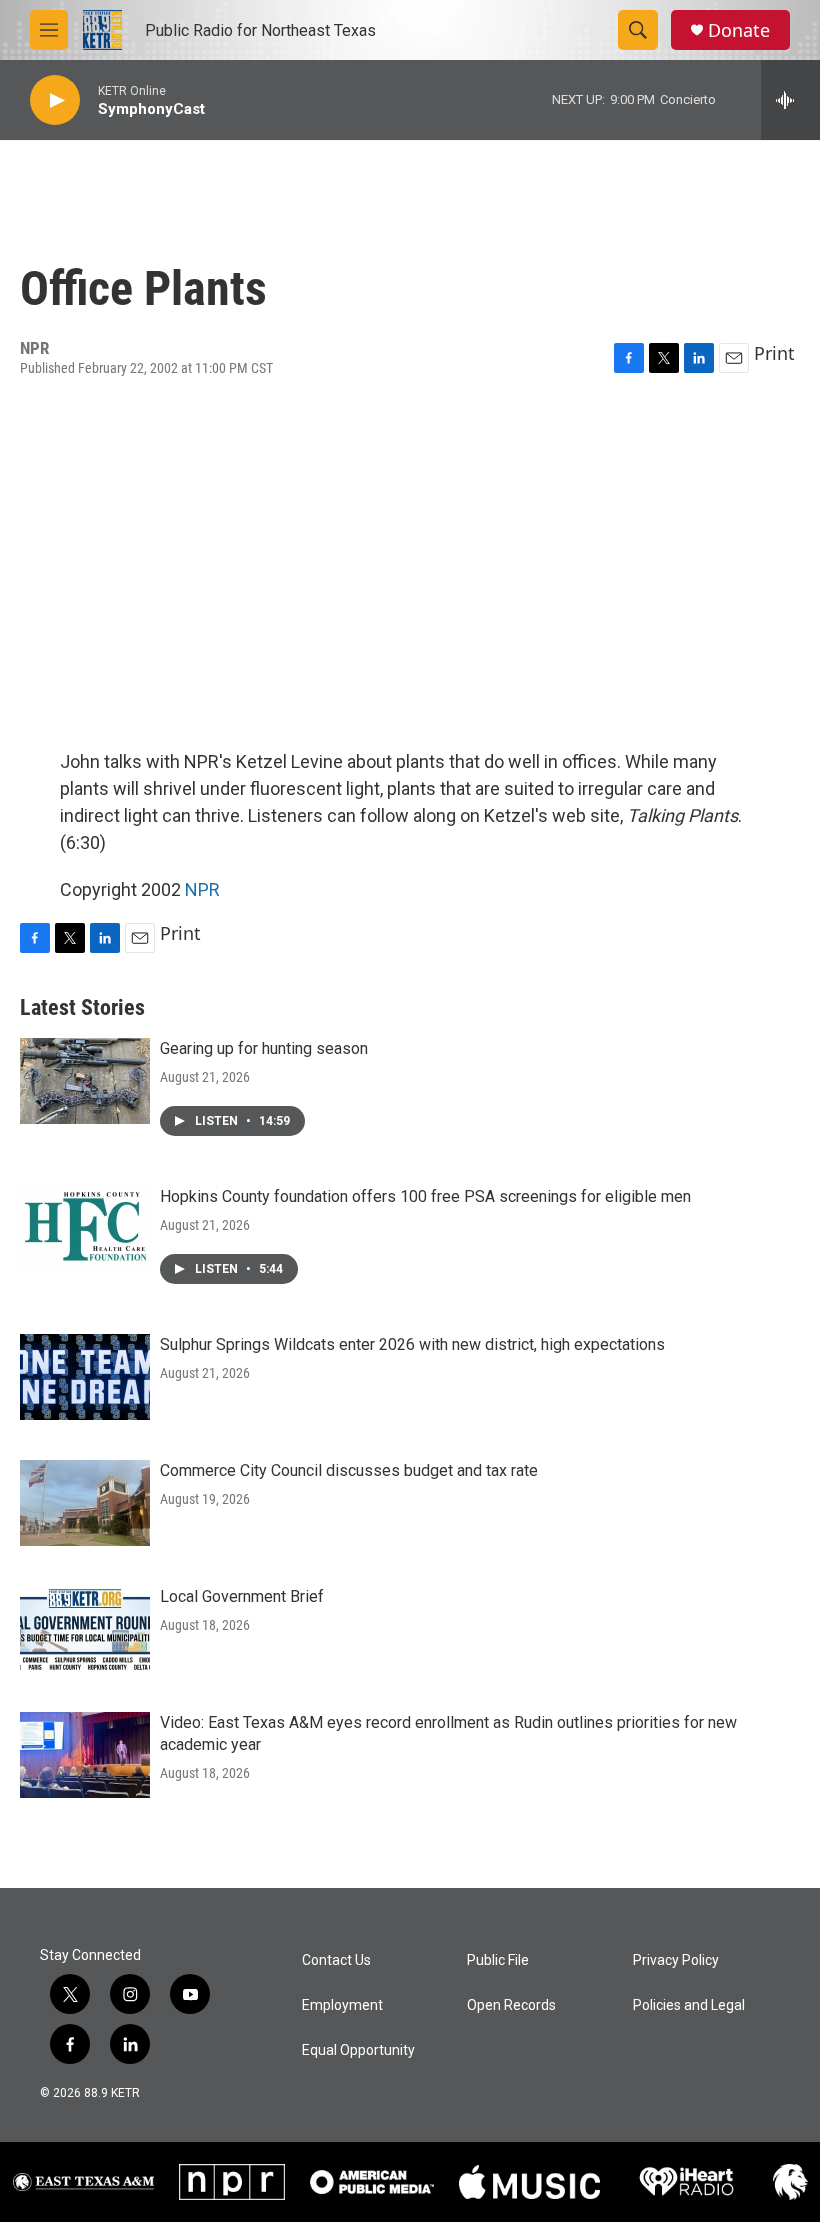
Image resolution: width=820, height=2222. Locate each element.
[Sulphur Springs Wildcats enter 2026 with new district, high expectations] (85, 1377)
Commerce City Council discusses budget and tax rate (349, 1470)
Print (774, 353)
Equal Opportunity (358, 2050)
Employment (342, 2005)
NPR (202, 889)
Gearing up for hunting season (264, 1048)
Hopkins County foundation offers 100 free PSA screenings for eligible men (425, 1196)
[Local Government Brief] (85, 1629)
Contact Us (336, 1960)
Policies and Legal (689, 2005)
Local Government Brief (242, 1596)
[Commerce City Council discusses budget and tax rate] (85, 1503)
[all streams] (790, 100)
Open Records (511, 2005)
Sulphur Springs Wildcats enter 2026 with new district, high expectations (412, 1344)
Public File (498, 1960)
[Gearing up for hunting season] (85, 1081)
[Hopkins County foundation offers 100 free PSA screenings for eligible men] (85, 1229)
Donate (739, 30)
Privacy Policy (676, 1960)
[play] (55, 100)
